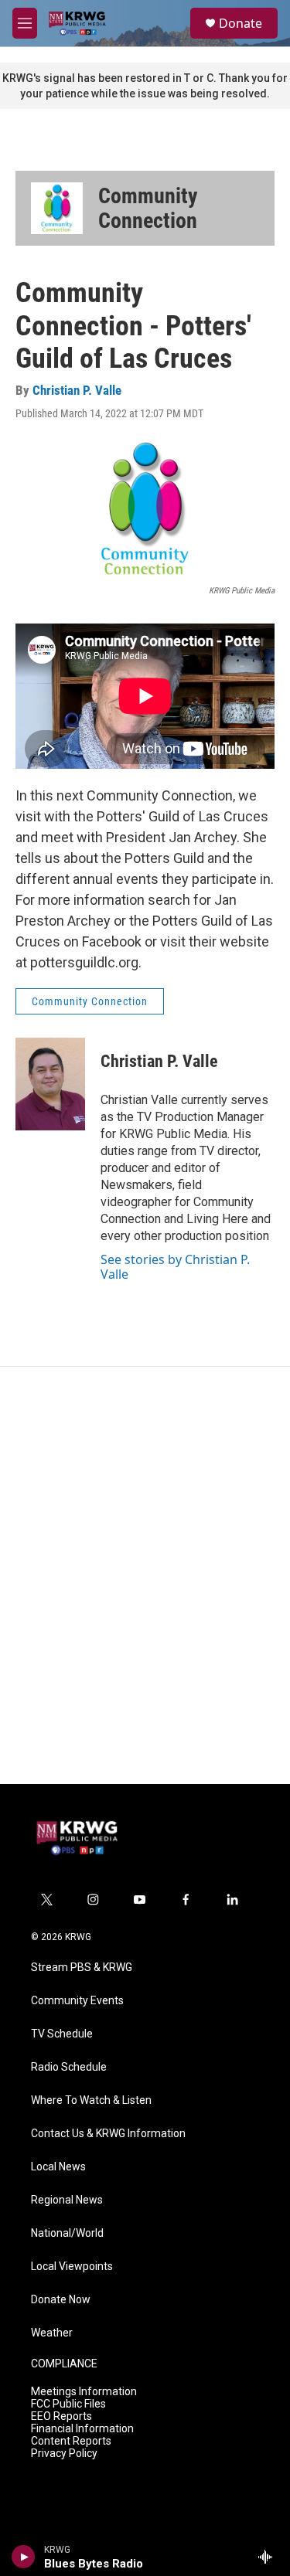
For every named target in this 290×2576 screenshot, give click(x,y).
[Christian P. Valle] (50, 1084)
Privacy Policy (64, 2454)
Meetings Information (84, 2392)
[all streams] (270, 2557)
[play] (24, 2557)
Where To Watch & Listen (91, 2100)
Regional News (67, 2200)
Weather (52, 2333)
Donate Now (61, 2300)
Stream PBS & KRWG (82, 1968)
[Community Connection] (57, 208)
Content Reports (71, 2441)
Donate (241, 23)
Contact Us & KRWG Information (108, 2134)
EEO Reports (61, 2416)
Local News (58, 2167)
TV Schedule (62, 2034)
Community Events (77, 2001)
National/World (67, 2233)
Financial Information (82, 2429)
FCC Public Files (68, 2404)
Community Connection (148, 208)
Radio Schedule (69, 2067)
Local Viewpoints (72, 2267)
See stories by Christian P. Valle (175, 1266)
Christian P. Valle (77, 390)
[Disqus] (145, 1575)
